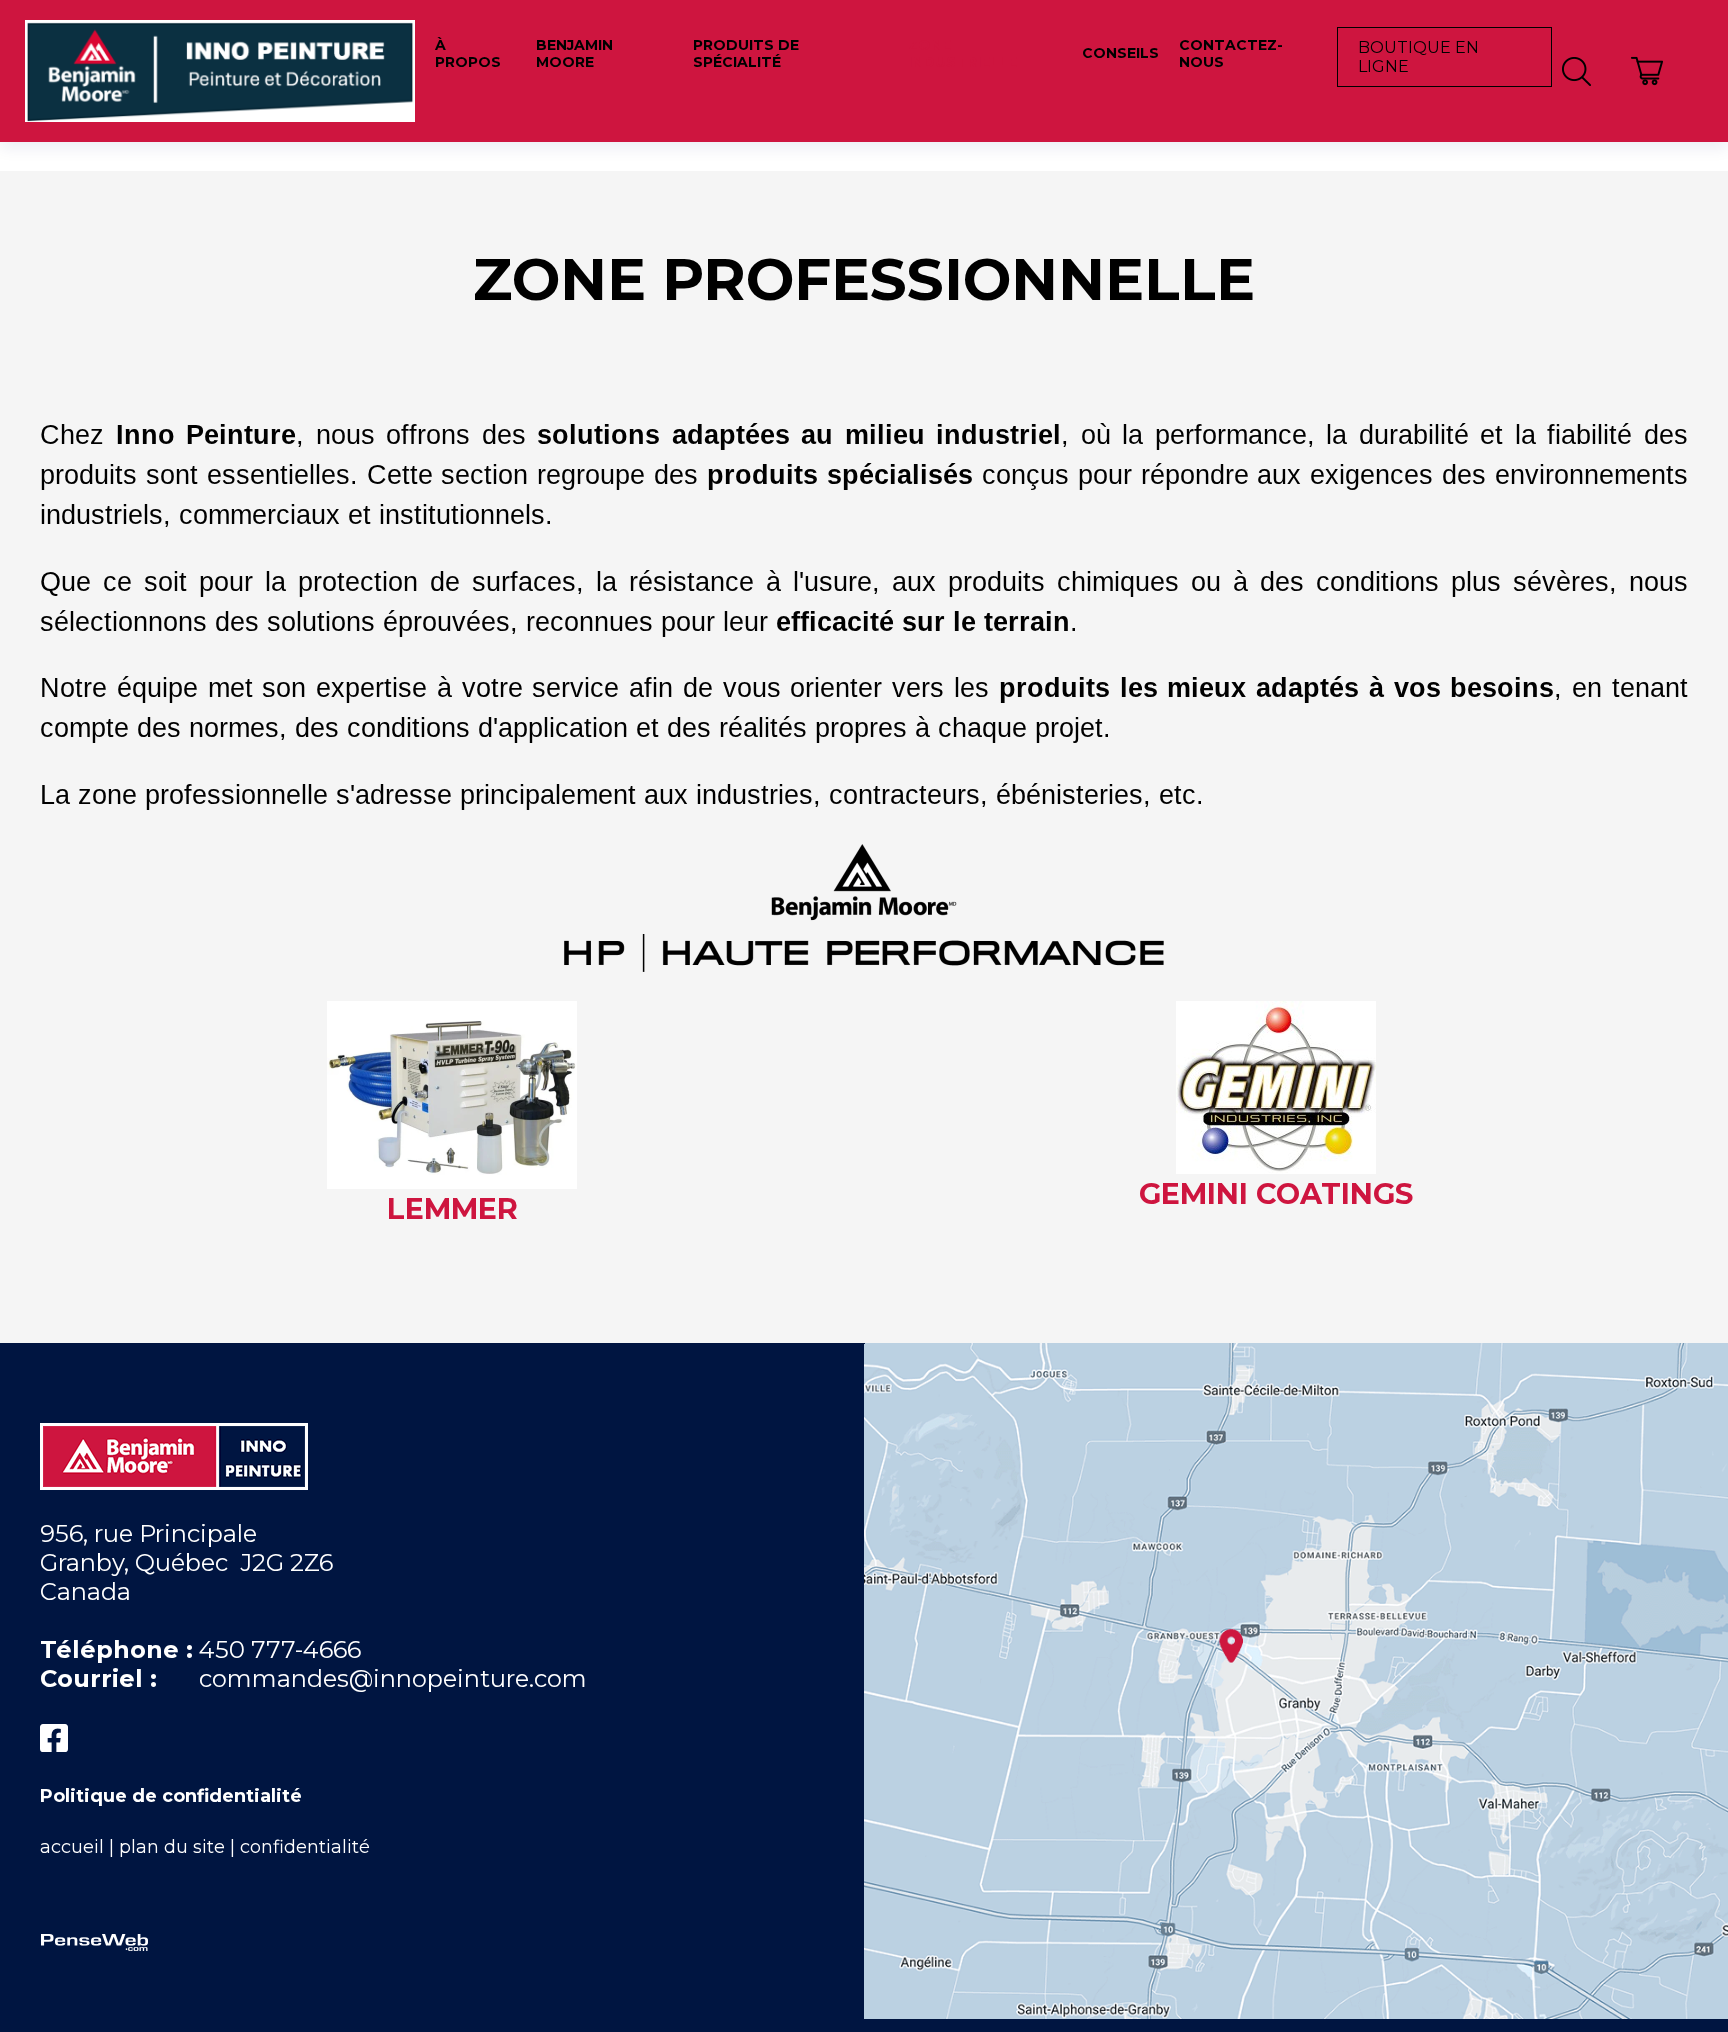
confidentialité (305, 1847)
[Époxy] (864, 959)
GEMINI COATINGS (1276, 1193)
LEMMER (452, 1208)
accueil (72, 1847)
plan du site (172, 1847)
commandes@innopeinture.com (393, 1678)
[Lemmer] (452, 1176)
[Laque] (1276, 1161)
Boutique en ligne (1418, 57)
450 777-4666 (280, 1649)
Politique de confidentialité (171, 1796)
